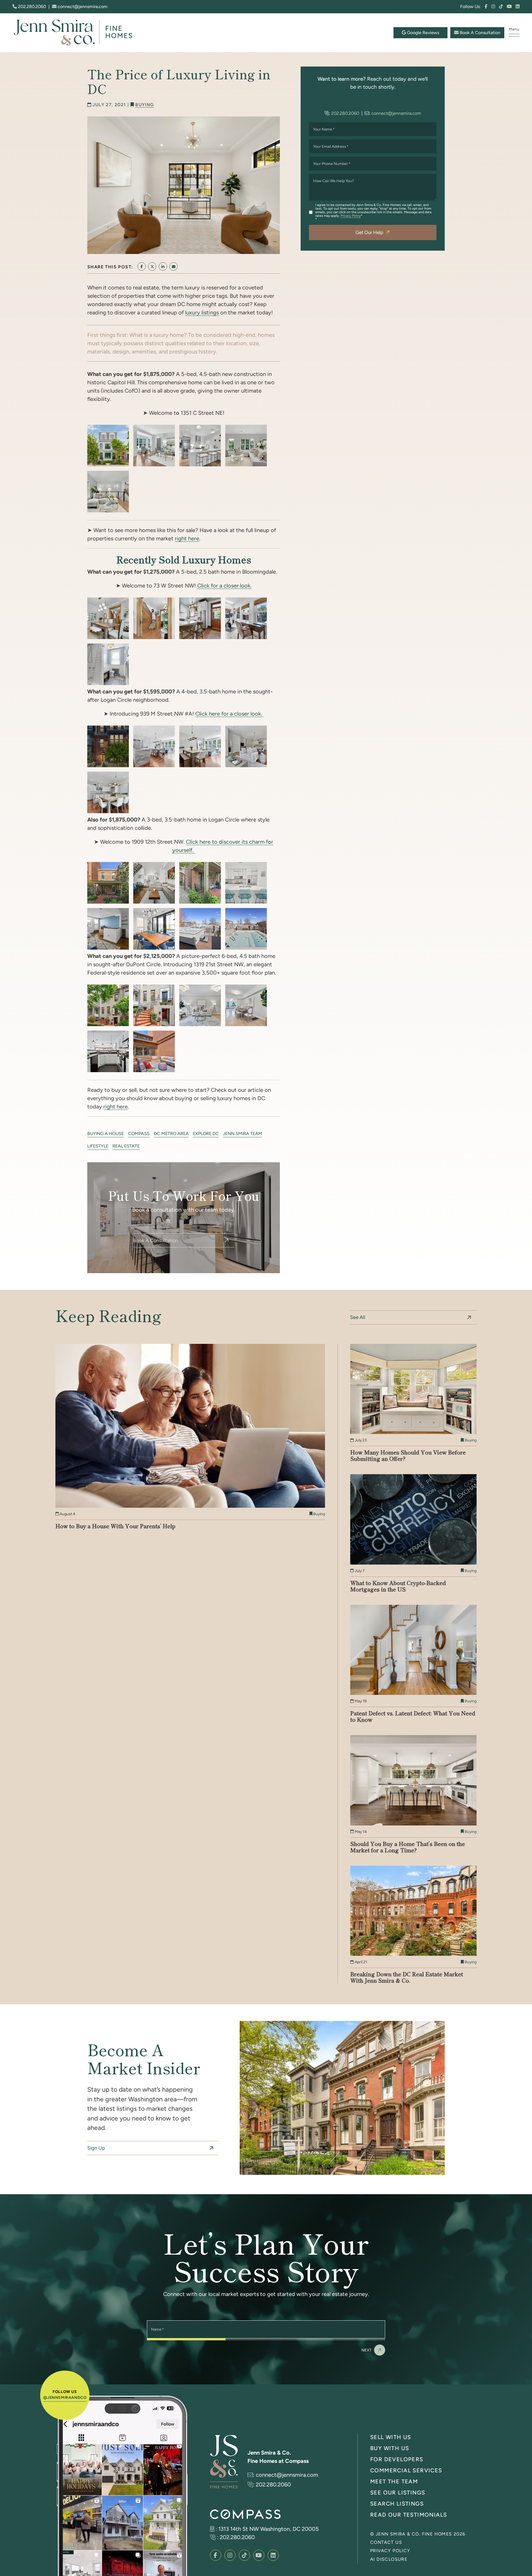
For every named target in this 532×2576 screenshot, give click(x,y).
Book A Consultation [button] (479, 33)
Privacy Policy (351, 216)
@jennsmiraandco (65, 2397)
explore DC (206, 1134)
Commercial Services (406, 2470)
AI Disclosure (389, 2559)
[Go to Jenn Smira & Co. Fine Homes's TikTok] (501, 7)
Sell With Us (391, 2437)
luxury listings (202, 312)
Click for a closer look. (224, 586)
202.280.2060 (31, 7)
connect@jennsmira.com (82, 7)
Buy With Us (390, 2448)
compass (139, 1134)
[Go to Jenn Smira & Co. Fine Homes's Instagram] (493, 7)
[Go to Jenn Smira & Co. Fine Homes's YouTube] (509, 7)
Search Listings (397, 2503)
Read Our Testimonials (409, 2515)
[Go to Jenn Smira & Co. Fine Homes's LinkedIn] (518, 7)
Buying (144, 105)
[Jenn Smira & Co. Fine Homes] (76, 32)
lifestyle (98, 1146)
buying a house (106, 1134)
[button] (514, 31)
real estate (126, 1146)
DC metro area (171, 1134)
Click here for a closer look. (229, 714)
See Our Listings (398, 2492)
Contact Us (386, 2542)
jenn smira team (243, 1134)
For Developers (397, 2459)
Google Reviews (423, 33)
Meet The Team (394, 2481)
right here (187, 538)
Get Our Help (369, 232)
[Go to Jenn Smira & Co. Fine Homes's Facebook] (486, 7)
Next (367, 2350)
